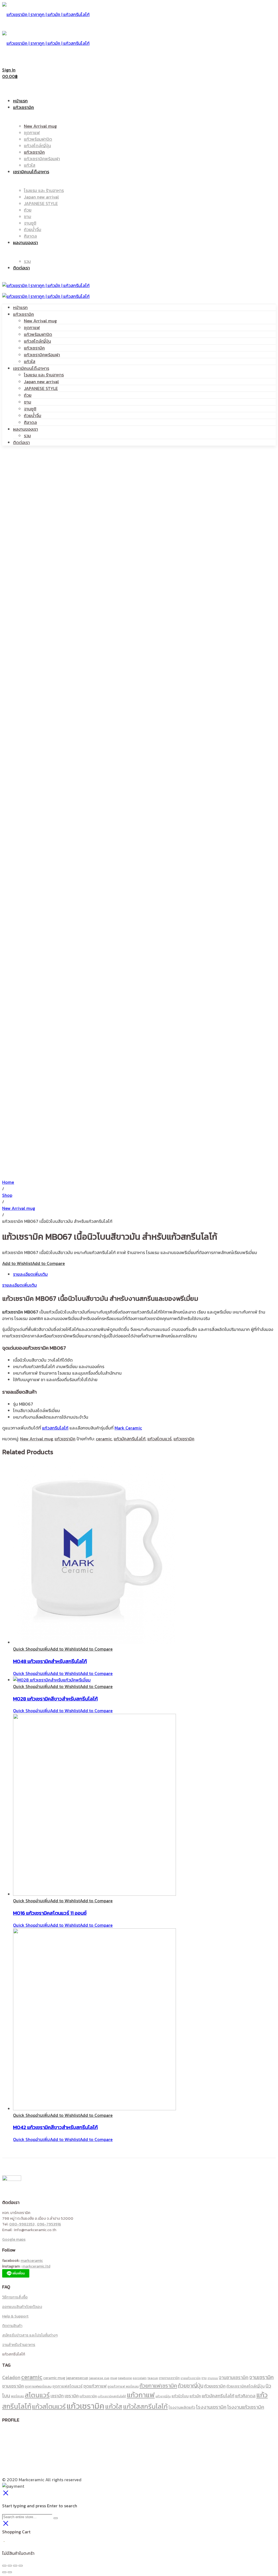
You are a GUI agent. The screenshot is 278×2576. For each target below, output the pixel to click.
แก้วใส (30, 361)
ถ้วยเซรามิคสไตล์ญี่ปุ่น (246, 2386)
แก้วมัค (195, 2396)
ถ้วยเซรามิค (215, 2386)
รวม (27, 436)
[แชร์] (10, 2566)
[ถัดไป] (10, 2572)
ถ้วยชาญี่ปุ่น (191, 2386)
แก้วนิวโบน (180, 2396)
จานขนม (213, 2378)
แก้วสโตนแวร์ (159, 1439)
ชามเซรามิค (13, 2386)
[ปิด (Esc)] (4, 2566)
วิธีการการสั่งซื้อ (15, 2297)
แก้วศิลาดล (245, 2396)
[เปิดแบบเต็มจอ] (15, 2566)
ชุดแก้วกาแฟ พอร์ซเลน (123, 2386)
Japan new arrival (41, 382)
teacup (153, 2378)
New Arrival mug (40, 321)
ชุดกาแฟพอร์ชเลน (38, 2386)
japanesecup (77, 2378)
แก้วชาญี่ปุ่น (163, 2396)
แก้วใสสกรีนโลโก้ (145, 2406)
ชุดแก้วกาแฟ (95, 2386)
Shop (7, 1195)
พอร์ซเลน (17, 2396)
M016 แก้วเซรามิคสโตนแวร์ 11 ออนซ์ (50, 1913)
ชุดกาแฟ (32, 327)
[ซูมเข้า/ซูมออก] (21, 2566)
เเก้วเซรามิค (88, 2396)
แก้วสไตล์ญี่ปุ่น (37, 341)
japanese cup (99, 2378)
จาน (204, 2378)
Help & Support (15, 2316)
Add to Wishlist (17, 1263)
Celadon (11, 2377)
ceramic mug (54, 2378)
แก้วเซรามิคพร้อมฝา (42, 355)
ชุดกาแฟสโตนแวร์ (67, 2386)
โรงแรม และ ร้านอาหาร (44, 375)
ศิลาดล (30, 422)
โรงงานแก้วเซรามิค (246, 2407)
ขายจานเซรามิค (169, 2378)
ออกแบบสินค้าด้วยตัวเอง (22, 2307)
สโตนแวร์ (37, 2395)
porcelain (140, 2378)
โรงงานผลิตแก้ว (182, 2407)
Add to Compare (48, 1263)
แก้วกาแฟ (141, 2395)
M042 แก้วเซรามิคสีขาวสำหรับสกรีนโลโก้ (55, 2127)
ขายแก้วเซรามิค (191, 2378)
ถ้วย (28, 395)
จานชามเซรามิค (234, 2377)
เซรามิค (72, 2396)
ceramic (104, 1439)
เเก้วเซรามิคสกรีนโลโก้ (112, 2396)
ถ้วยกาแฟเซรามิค (158, 2386)
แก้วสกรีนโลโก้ (55, 1428)
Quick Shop (24, 1649)
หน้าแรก (20, 307)
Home (8, 1182)
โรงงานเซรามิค (211, 2407)
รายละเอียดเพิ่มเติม (30, 1274)
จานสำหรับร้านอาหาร (19, 2345)
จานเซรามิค (261, 2377)
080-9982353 (22, 2224)
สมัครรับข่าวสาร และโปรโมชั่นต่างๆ (30, 2335)
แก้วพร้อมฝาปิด (38, 334)
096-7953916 (49, 2224)
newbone (125, 2378)
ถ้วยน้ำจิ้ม (33, 415)
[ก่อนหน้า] (4, 2572)
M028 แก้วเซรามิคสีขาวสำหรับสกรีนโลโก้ (55, 1699)
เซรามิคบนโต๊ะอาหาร (31, 368)
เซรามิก (57, 2396)
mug (114, 2378)
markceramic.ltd (36, 2266)
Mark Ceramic (128, 1428)
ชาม (28, 402)
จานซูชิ (30, 409)
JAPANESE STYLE (41, 388)
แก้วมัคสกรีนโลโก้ (130, 1439)
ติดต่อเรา (21, 442)
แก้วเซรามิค (23, 314)
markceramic (32, 2261)
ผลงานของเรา (26, 429)
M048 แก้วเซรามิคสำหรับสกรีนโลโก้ (50, 1661)
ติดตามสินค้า (12, 2326)
